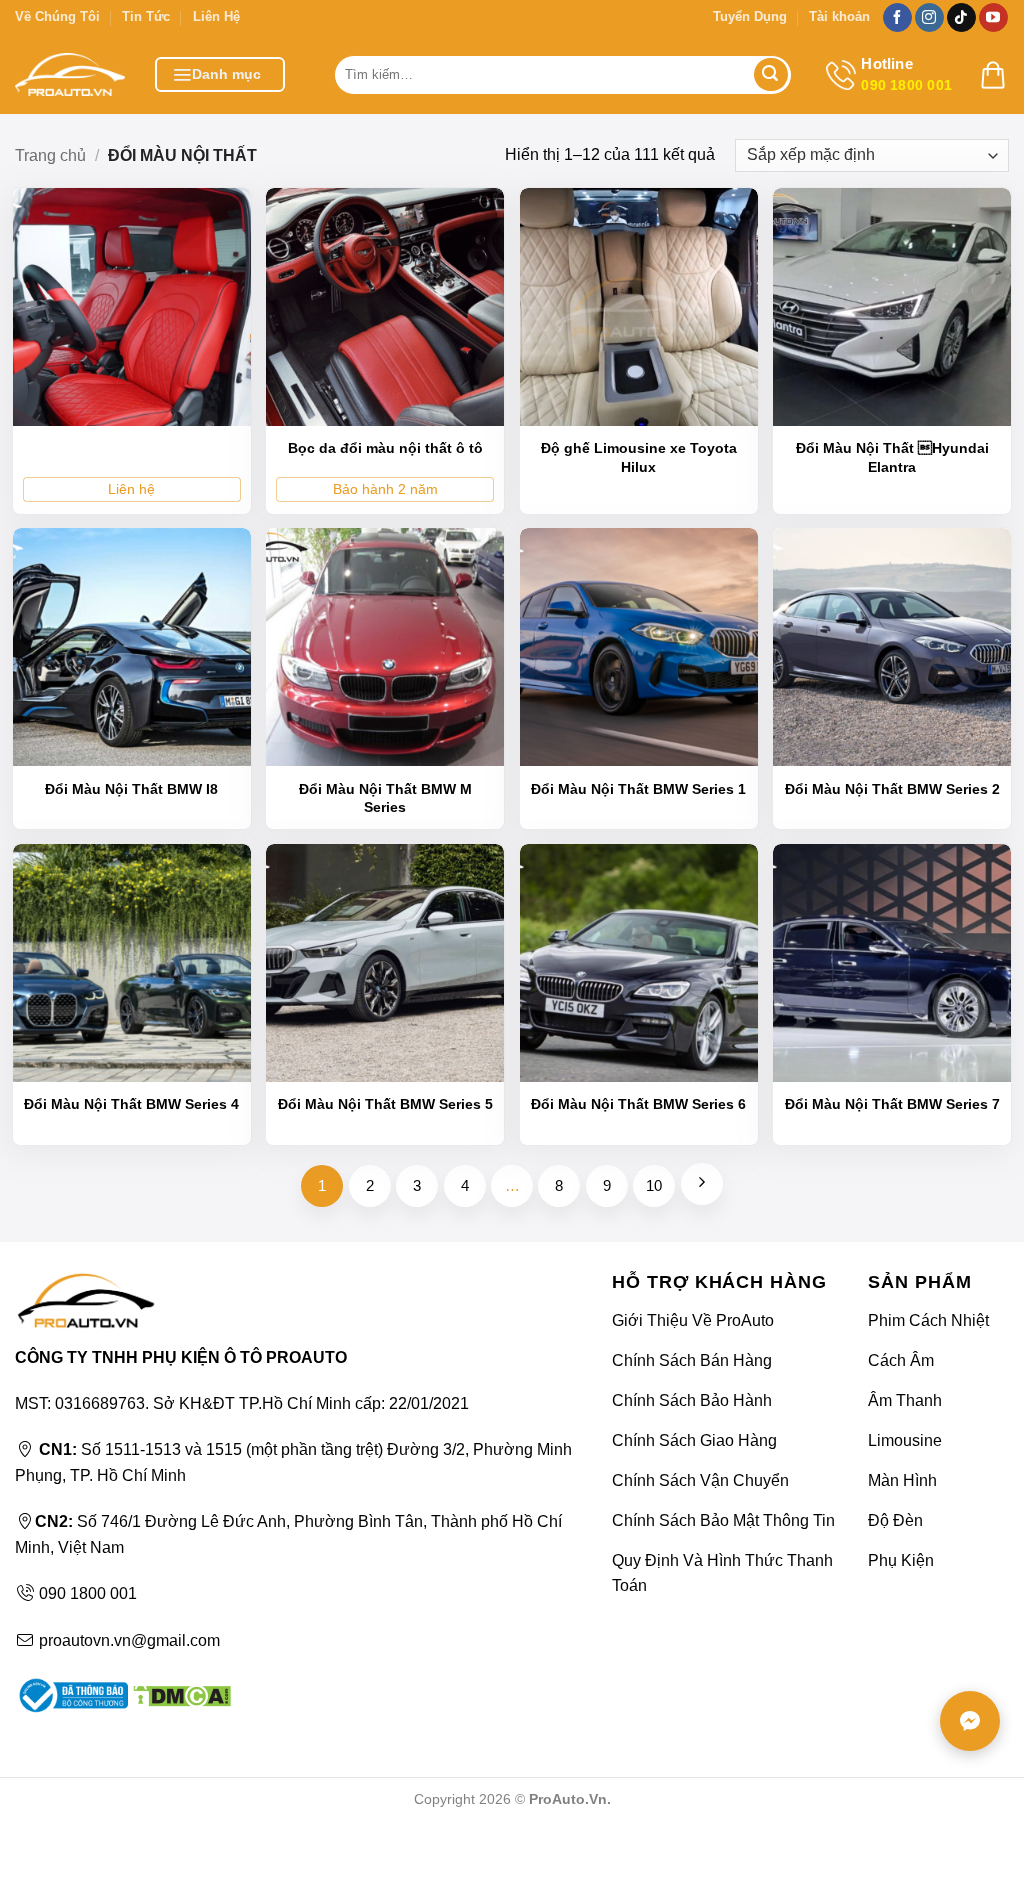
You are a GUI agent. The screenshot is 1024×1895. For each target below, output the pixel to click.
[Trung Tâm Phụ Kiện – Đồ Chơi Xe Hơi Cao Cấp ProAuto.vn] (70, 74)
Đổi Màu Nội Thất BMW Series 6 (638, 1104)
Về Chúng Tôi (57, 16)
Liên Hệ (216, 16)
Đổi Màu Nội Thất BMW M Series (385, 798)
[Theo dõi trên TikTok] (961, 18)
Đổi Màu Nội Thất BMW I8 (131, 789)
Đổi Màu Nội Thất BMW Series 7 (892, 1104)
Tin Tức (146, 16)
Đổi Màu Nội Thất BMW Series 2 (892, 789)
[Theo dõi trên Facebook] (897, 18)
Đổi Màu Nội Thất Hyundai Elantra (892, 457)
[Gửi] (771, 75)
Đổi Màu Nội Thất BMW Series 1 (638, 789)
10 (654, 1185)
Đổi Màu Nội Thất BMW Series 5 (385, 1104)
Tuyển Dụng (750, 16)
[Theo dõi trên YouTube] (993, 18)
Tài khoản (839, 16)
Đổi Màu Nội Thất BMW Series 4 (131, 1104)
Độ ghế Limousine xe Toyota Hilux (639, 457)
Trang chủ (50, 155)
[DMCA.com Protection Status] (179, 1694)
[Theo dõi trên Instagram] (929, 18)
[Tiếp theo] (702, 1184)
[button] (220, 74)
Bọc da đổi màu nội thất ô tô (385, 448)
